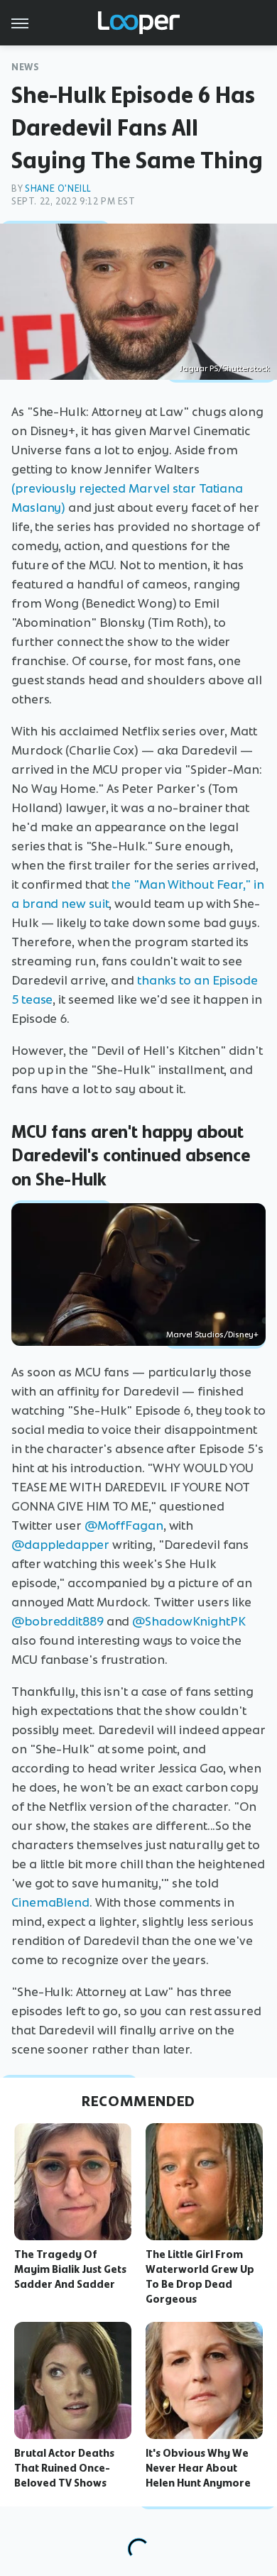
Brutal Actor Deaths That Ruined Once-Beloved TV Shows (64, 2468)
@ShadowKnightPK (189, 1621)
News (25, 67)
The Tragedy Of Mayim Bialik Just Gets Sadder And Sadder (70, 2269)
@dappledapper (60, 1545)
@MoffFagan (124, 1525)
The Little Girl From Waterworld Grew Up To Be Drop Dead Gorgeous (200, 2276)
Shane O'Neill (58, 188)
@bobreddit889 (58, 1621)
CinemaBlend (50, 1902)
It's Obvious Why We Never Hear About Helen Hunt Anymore (198, 2468)
